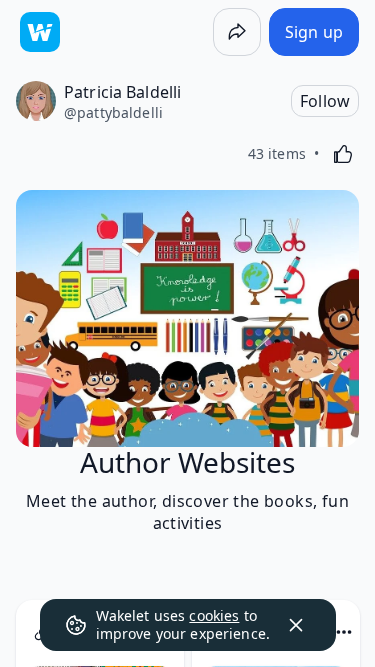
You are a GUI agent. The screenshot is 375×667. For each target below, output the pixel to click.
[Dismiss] (296, 625)
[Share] (237, 32)
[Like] (343, 154)
